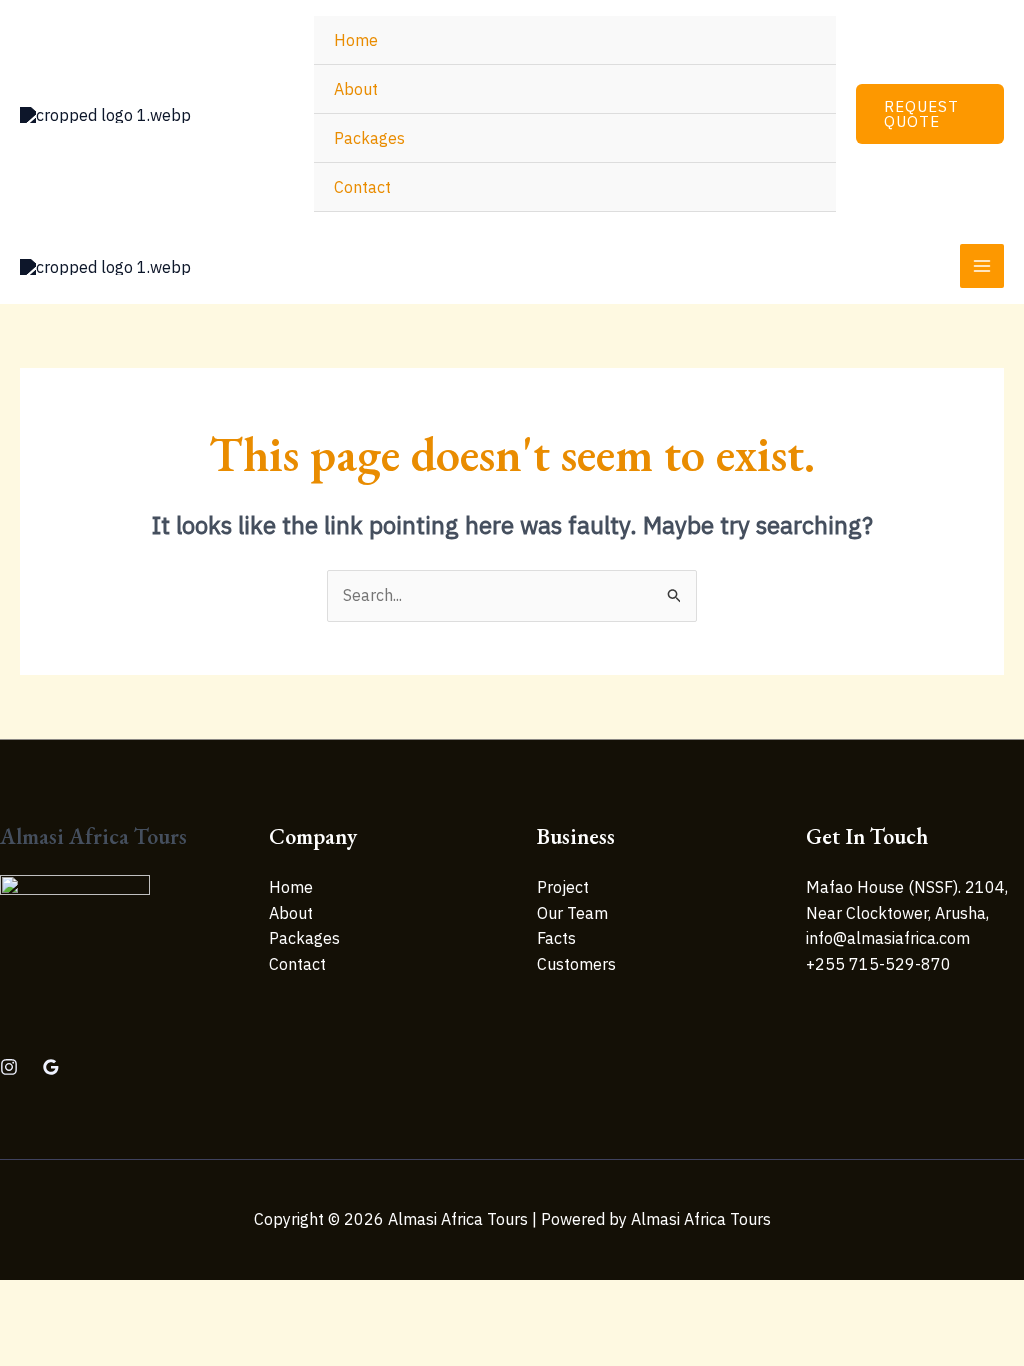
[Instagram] (9, 1067)
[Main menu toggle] (982, 266)
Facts (556, 938)
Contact (362, 187)
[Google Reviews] (51, 1067)
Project (563, 887)
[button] (930, 114)
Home (356, 40)
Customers (576, 964)
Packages (369, 138)
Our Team (572, 913)
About (356, 89)
